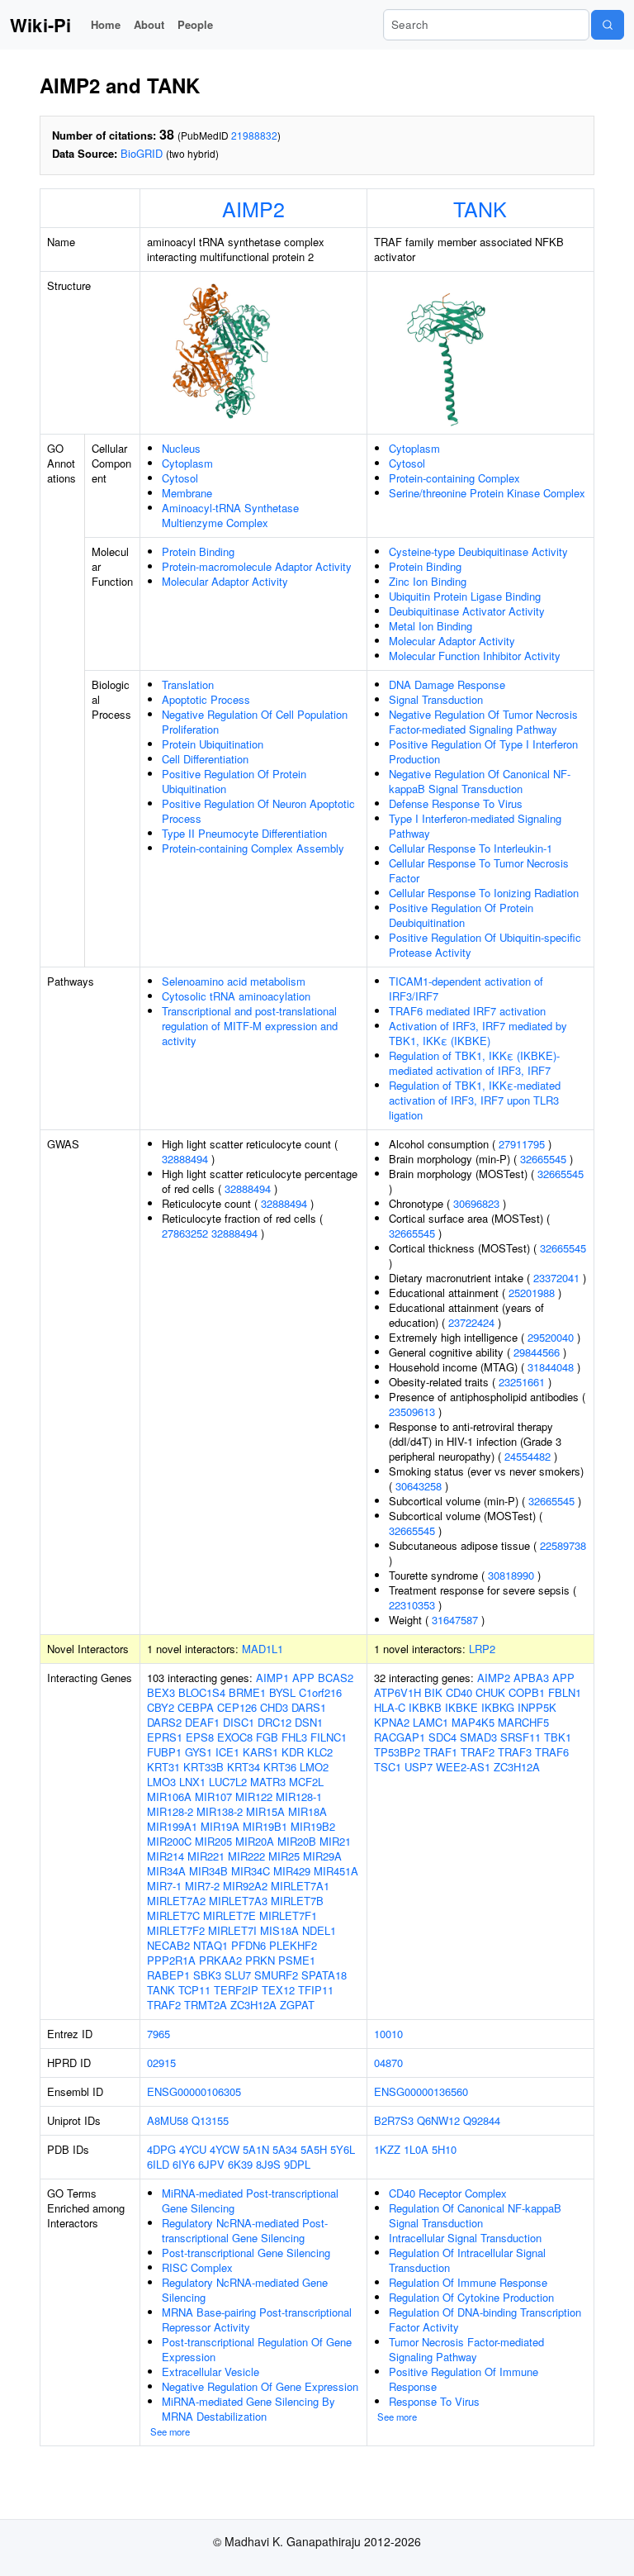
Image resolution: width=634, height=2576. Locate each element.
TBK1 (558, 1737)
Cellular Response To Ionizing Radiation (484, 893)
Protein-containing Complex (454, 478)
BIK (433, 1692)
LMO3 (161, 1782)
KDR (293, 1752)
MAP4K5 (473, 1722)
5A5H (314, 2149)
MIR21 (335, 1841)
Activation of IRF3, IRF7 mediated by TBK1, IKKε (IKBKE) (478, 1033)
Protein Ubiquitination (213, 744)
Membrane (187, 493)
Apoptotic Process (206, 699)
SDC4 (442, 1737)
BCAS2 (336, 1678)
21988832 (254, 135)
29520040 (551, 1337)
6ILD (158, 2164)
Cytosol (180, 478)
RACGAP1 (400, 1737)
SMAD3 (478, 1737)
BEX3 (161, 1692)
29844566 (537, 1352)
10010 (388, 2034)
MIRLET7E (229, 1915)
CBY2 (161, 1707)
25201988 (532, 1293)
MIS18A (279, 1930)
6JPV (211, 2164)
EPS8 (200, 1737)
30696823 (476, 1203)
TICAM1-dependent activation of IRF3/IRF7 (466, 989)
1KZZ (387, 2149)
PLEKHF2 (293, 1945)
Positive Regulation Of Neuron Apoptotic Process (258, 811)
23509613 (412, 1412)
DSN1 (309, 1722)
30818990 (511, 1575)
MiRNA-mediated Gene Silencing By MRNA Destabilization (248, 2409)
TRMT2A (206, 2005)
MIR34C (251, 1871)
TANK (480, 208)
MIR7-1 (164, 1886)
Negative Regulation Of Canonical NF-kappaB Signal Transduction (480, 781)
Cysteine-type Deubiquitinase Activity (478, 551)
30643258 (419, 1486)
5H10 (444, 2149)
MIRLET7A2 (176, 1901)
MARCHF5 (523, 1722)
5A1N (256, 2149)
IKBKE (461, 1707)
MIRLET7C (173, 1915)
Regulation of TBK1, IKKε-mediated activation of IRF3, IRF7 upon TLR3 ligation (475, 1100)
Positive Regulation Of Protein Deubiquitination (461, 915)
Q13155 (210, 2120)
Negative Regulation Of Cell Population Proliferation (255, 722)
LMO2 (314, 1767)
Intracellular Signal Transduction (465, 2238)
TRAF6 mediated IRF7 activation (467, 1011)
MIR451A (336, 1871)
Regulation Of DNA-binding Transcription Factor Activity (485, 2319)
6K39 (240, 2164)
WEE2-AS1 (463, 1767)
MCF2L (306, 1782)
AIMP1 (272, 1678)
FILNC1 (329, 1737)
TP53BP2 (397, 1752)
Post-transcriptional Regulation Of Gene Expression (257, 2349)
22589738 (563, 1545)
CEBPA (196, 1707)
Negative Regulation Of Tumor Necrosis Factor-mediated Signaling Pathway (483, 722)
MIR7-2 (202, 1886)
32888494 (185, 1159)
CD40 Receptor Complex (448, 2193)
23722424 (471, 1322)
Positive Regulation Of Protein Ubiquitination (234, 781)
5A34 (285, 2149)
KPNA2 (392, 1722)
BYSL (282, 1692)
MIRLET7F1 (288, 1915)
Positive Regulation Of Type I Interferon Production (483, 751)
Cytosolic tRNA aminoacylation (236, 996)
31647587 (455, 1620)
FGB (267, 1737)
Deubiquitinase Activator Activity (467, 611)
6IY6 (184, 2164)
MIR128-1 (299, 1797)
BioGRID (142, 153)
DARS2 (164, 1722)
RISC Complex (197, 2267)
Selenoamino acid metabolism (234, 981)
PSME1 (297, 1960)
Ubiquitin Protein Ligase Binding (465, 596)
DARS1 (309, 1707)
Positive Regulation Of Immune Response (464, 2379)
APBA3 (531, 1678)
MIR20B (297, 1841)
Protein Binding (198, 551)
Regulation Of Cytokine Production (471, 2297)
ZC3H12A (253, 2005)
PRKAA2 (220, 1960)
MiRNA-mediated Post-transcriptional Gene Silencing (250, 2201)
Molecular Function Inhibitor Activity (475, 656)
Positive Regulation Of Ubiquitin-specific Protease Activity (485, 945)
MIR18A (308, 1811)
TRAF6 (552, 1752)
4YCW (225, 2149)
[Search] (608, 25)
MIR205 (213, 1841)
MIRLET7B (297, 1901)
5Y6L (343, 2149)
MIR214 (166, 1856)
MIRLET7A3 (238, 1901)
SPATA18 (324, 1975)
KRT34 (244, 1767)
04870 (388, 2063)
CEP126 (237, 1707)
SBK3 (207, 1975)
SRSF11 (520, 1737)
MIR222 (246, 1856)
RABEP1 (168, 1975)
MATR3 (268, 1782)
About (149, 24)
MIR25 (284, 1856)
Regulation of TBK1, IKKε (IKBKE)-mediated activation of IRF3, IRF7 (474, 1063)
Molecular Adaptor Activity (225, 581)
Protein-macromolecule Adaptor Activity (257, 566)
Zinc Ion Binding (428, 581)
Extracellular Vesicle (211, 2372)
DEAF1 (202, 1722)
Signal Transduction (436, 699)
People (195, 24)
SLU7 (238, 1975)
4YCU (193, 2149)
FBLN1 (565, 1692)
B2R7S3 (394, 2120)
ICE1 (227, 1752)
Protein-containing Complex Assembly (253, 848)
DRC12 (274, 1722)
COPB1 (527, 1692)
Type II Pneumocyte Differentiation (244, 833)
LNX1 (192, 1782)
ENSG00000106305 (194, 2091)
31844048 (551, 1367)
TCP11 (194, 1990)
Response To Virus (434, 2401)
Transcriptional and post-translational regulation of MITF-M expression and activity (250, 1026)
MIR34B (208, 1871)
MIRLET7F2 (176, 1930)
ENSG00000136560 (421, 2091)
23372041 (556, 1278)
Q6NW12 (438, 2120)
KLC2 (320, 1752)
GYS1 (199, 1752)
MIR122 (254, 1797)
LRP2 (482, 1649)
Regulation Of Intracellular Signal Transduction (467, 2260)
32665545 (543, 1159)
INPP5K (537, 1707)
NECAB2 (168, 1945)
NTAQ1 (211, 1945)
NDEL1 (319, 1930)
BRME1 (247, 1692)
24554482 (528, 1456)
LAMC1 (431, 1722)
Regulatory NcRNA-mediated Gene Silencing (245, 2290)
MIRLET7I (232, 1930)
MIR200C (169, 1841)
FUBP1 (164, 1752)
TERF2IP (236, 1990)
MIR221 (206, 1856)
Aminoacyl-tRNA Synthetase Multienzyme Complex (230, 515)
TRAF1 (440, 1752)
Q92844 (482, 2120)
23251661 (522, 1382)
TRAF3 (515, 1752)
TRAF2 (164, 2005)
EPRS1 (165, 1737)
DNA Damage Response (447, 684)
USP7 (419, 1767)
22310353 (412, 1605)
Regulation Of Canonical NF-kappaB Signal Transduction (475, 2215)
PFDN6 (248, 1945)
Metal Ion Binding (431, 626)
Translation (188, 684)
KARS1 (260, 1752)
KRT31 (163, 1767)
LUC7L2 (228, 1782)
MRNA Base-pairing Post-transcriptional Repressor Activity (257, 2319)
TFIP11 (316, 1990)
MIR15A (265, 1811)
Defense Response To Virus (456, 803)
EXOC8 (235, 1737)
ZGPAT (297, 2005)
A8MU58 (168, 2120)
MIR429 (292, 1871)
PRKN (260, 1960)
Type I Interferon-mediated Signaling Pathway (475, 826)
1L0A (416, 2149)
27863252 (185, 1233)
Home (106, 24)
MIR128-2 (170, 1811)
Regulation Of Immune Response (468, 2282)
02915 (161, 2063)
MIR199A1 (172, 1826)
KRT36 (280, 1767)
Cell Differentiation (205, 759)
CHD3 (274, 1707)
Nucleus (181, 448)
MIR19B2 (313, 1826)
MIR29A (322, 1856)
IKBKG (498, 1707)
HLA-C (390, 1707)
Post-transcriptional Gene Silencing (246, 2253)
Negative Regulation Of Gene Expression (260, 2386)
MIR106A (169, 1797)
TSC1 (388, 1767)
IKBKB (425, 1707)
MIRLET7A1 (300, 1886)
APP (303, 1678)
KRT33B (203, 1767)
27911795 (522, 1144)
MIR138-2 (220, 1811)
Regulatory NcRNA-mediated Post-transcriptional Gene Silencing (245, 2230)
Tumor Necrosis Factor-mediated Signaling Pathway (466, 2349)
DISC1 (239, 1722)
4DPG (161, 2149)
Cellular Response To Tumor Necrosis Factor (479, 870)
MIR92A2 (245, 1886)
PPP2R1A (171, 1960)
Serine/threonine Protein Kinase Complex (487, 493)
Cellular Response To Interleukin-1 (471, 848)
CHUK (490, 1692)
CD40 (459, 1692)
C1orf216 (320, 1692)
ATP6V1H (397, 1692)
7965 (158, 2034)
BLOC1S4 (202, 1692)
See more (170, 2431)
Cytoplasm (187, 463)
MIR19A (220, 1826)
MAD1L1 (263, 1649)
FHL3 (294, 1737)
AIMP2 (253, 208)
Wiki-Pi (40, 25)
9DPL (297, 2164)
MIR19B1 (265, 1826)
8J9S (268, 2164)
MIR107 (213, 1797)
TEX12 (278, 1990)
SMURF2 (276, 1975)
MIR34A (166, 1871)
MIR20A (255, 1841)
